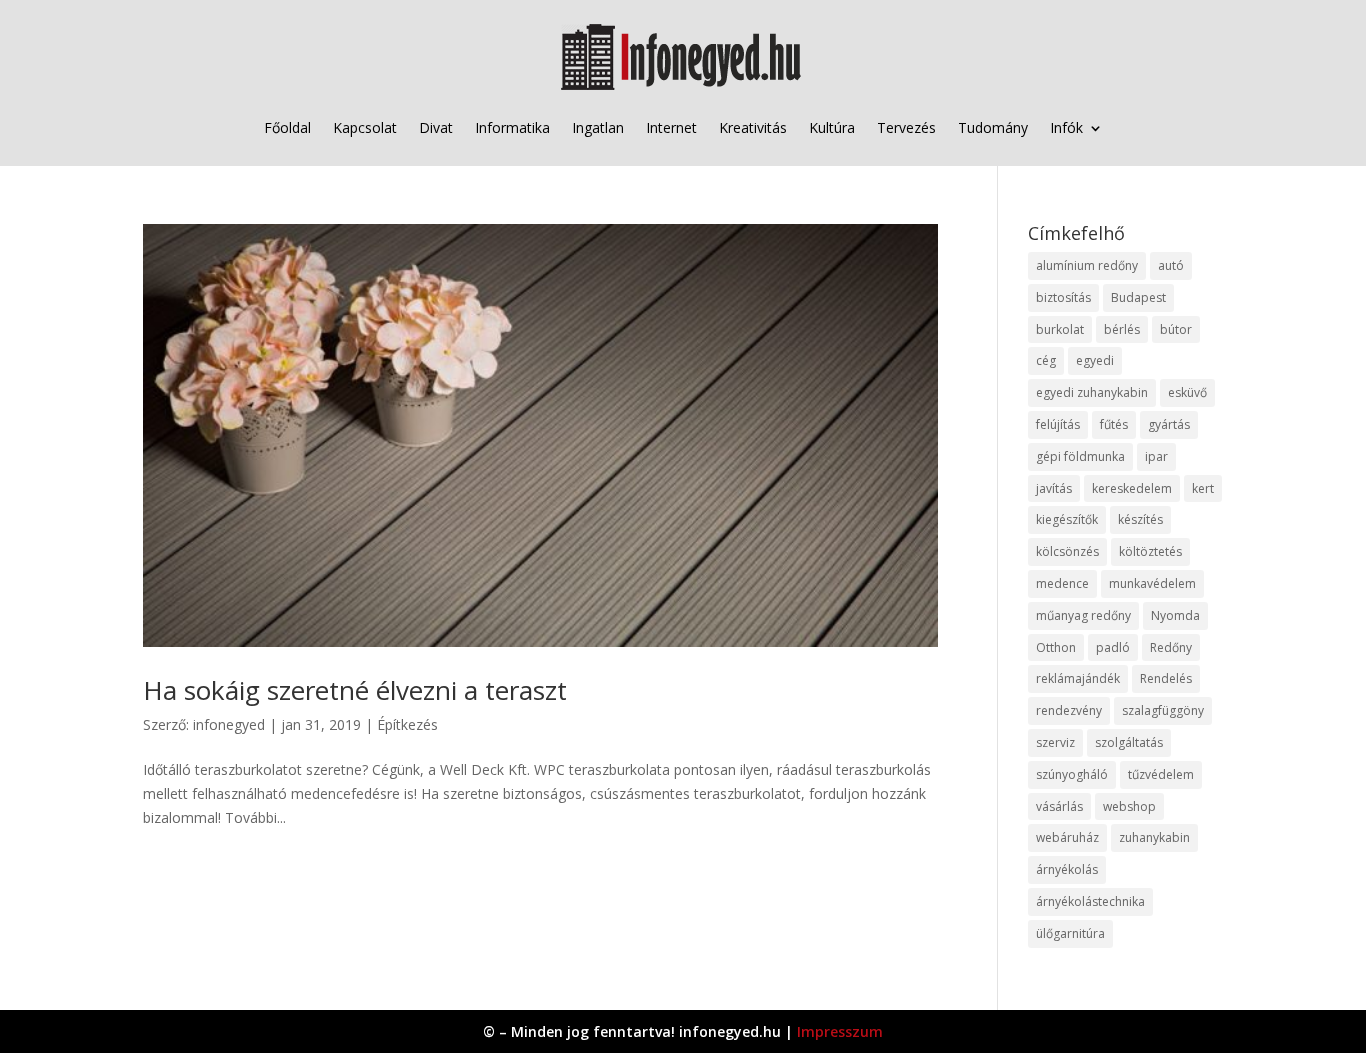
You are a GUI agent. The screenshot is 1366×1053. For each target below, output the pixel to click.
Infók (1066, 127)
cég (1046, 360)
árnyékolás (1067, 869)
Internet (671, 127)
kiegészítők (1067, 519)
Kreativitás (753, 127)
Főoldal (287, 127)
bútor (1176, 329)
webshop (1129, 806)
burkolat (1060, 329)
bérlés (1122, 329)
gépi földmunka (1080, 456)
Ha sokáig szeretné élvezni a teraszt (355, 690)
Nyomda (1175, 615)
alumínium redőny (1087, 265)
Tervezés (906, 127)
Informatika (512, 127)
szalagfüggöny (1163, 710)
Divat (436, 127)
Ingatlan (598, 127)
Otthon (1056, 647)
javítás (1054, 488)
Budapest (1138, 297)
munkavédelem (1152, 583)
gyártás (1169, 424)
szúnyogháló (1072, 774)
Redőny (1171, 647)
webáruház (1067, 837)
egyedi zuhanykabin (1092, 392)
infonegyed (229, 724)
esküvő (1187, 392)
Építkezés (407, 724)
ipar (1156, 456)
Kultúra (832, 127)
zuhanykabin (1154, 837)
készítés (1140, 519)
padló (1113, 647)
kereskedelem (1132, 488)
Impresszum (840, 1031)
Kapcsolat (365, 127)
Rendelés (1166, 678)
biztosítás (1063, 297)
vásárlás (1059, 806)
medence (1062, 583)
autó (1171, 265)
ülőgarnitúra (1070, 933)
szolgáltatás (1129, 742)
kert (1203, 488)
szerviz (1055, 742)
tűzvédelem (1161, 774)
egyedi (1095, 360)
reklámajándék (1078, 678)
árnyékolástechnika (1090, 901)
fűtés (1114, 424)
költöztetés (1150, 551)
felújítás (1058, 424)
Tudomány (993, 127)
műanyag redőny (1083, 615)
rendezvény (1069, 710)
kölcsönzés (1067, 551)
